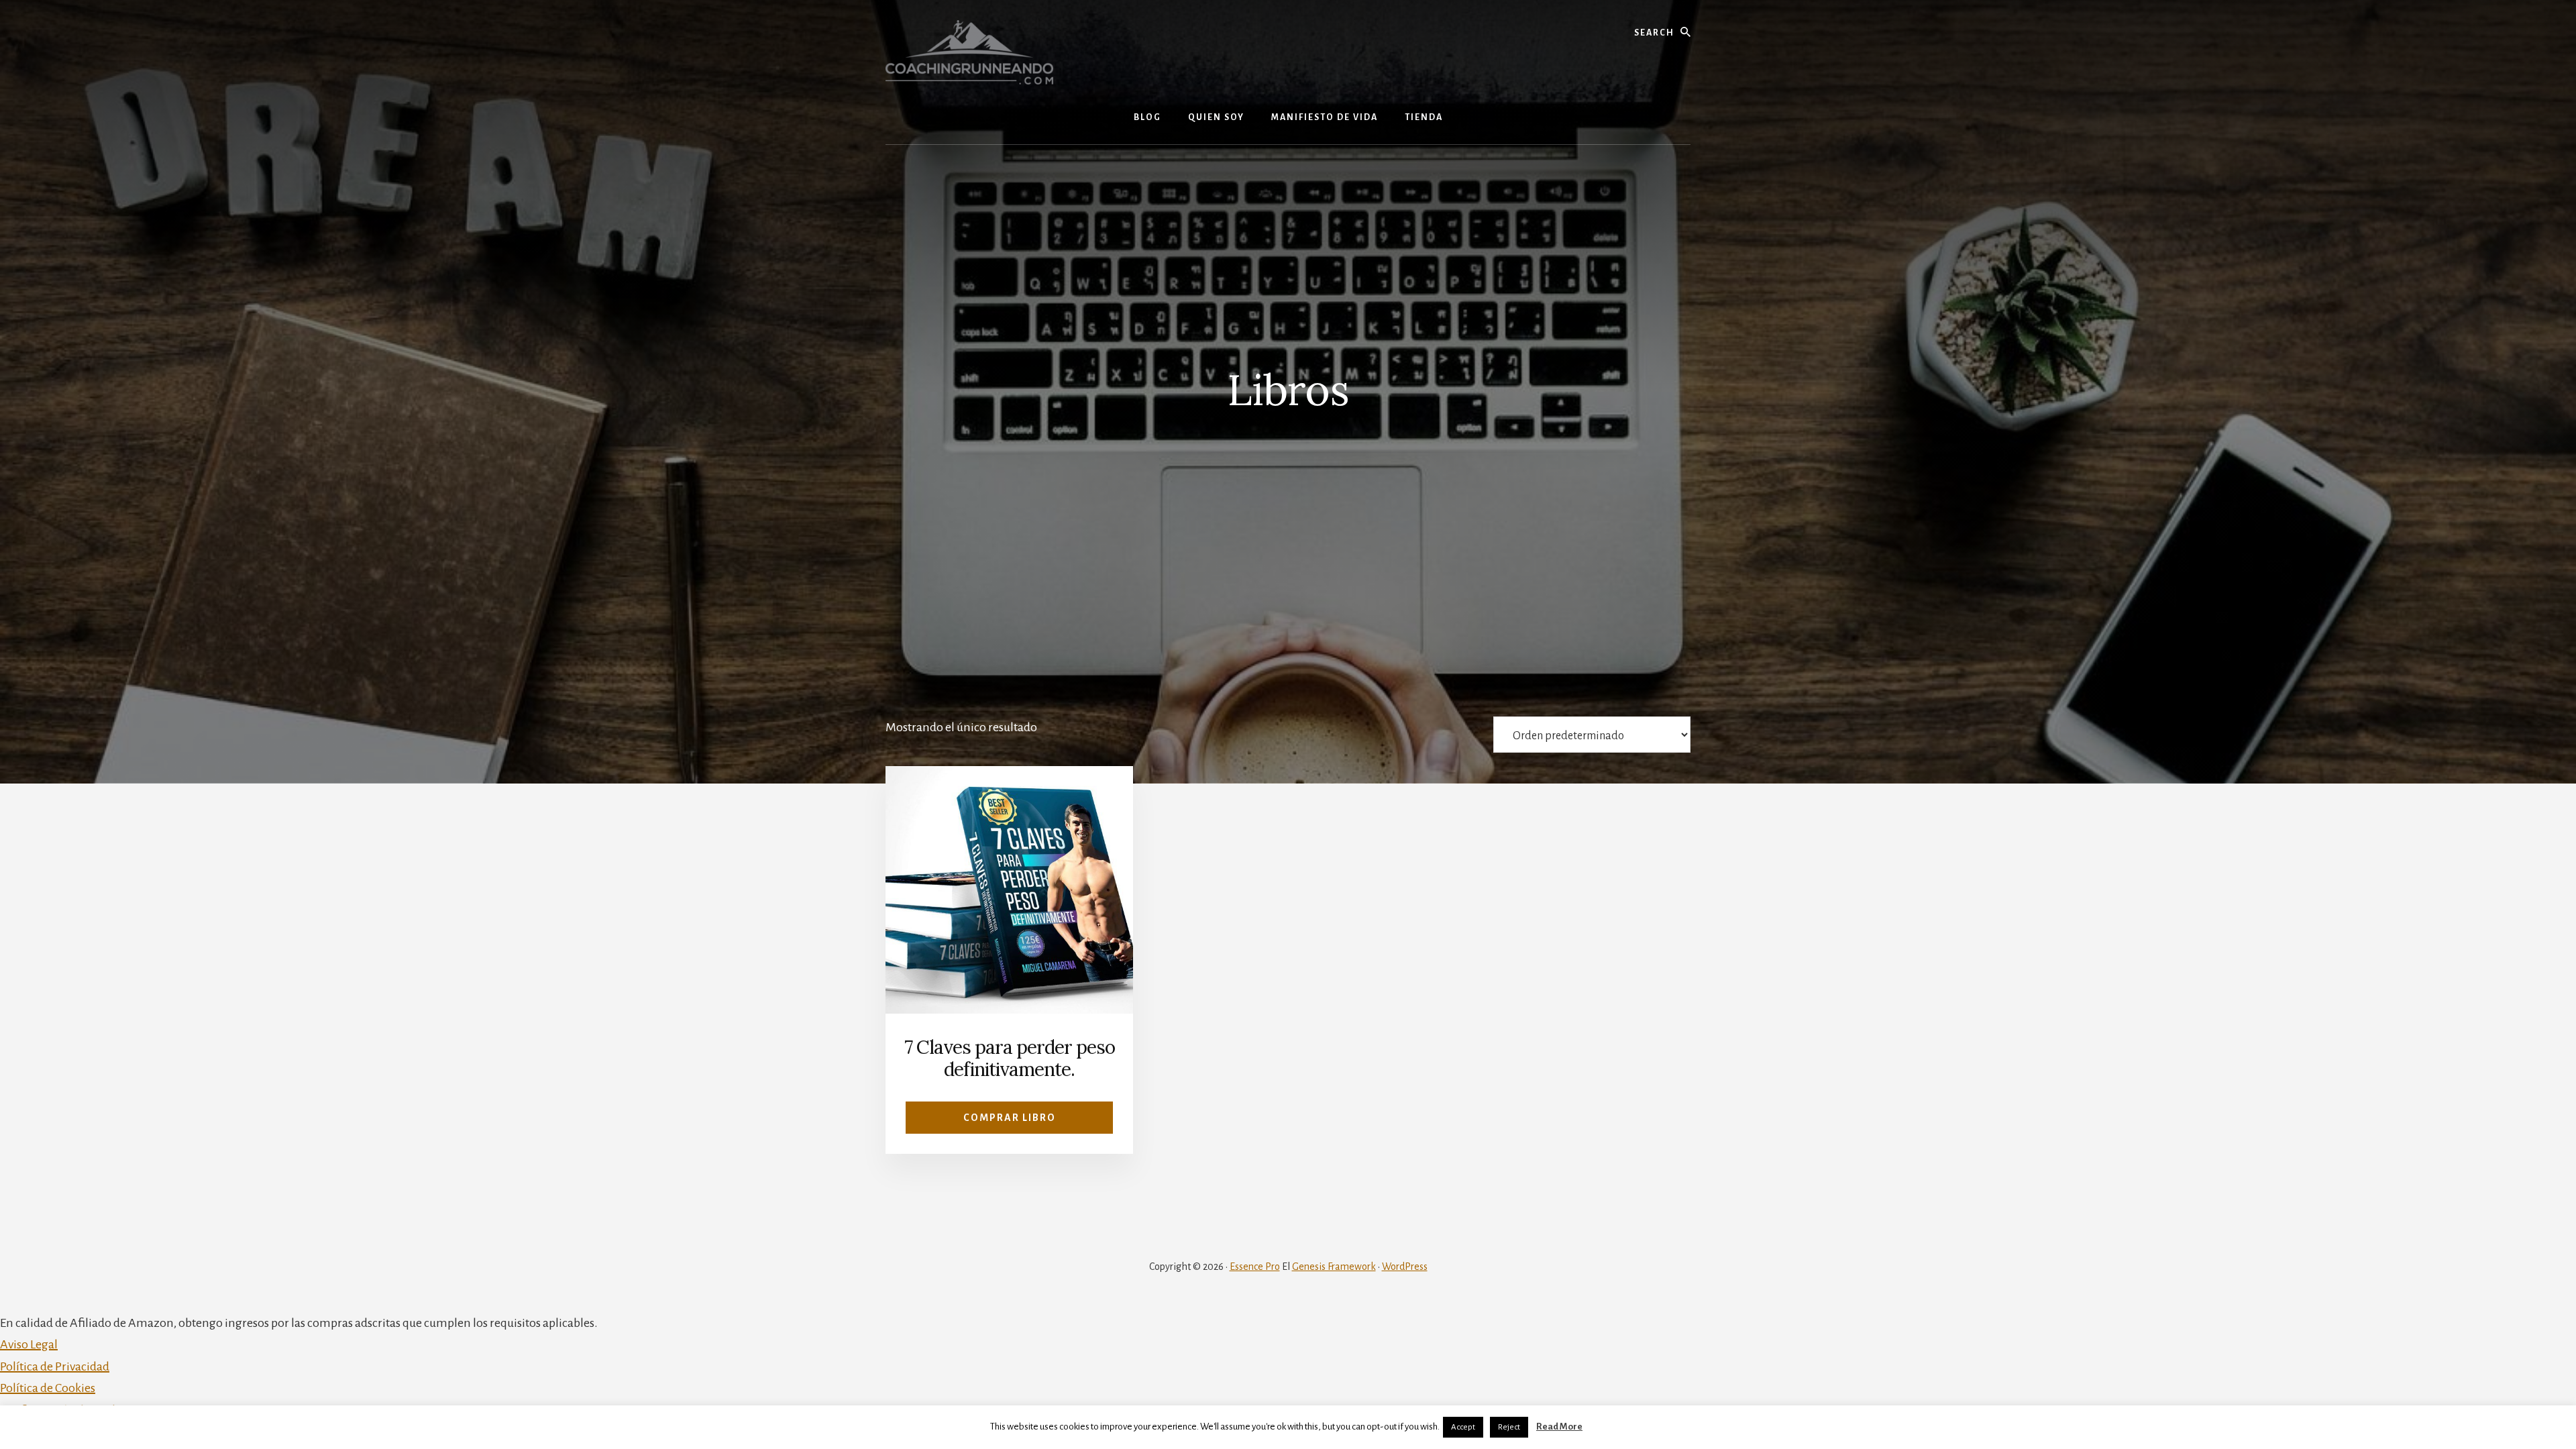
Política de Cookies (48, 1388)
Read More (1559, 1427)
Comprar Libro (1010, 1118)
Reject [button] (1509, 1427)
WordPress (1405, 1267)
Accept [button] (1463, 1427)
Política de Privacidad (55, 1366)
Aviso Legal (29, 1344)
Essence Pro (1255, 1267)
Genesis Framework (1334, 1267)
